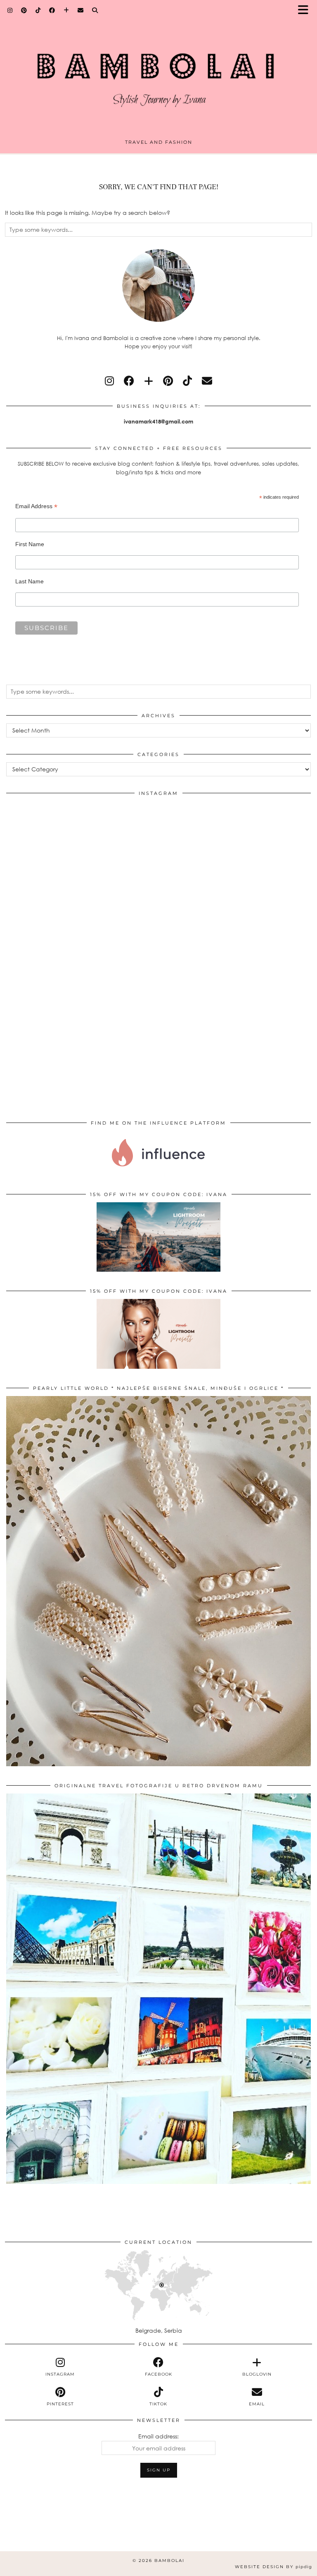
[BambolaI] (158, 72)
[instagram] (109, 381)
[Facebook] (52, 10)
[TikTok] (38, 10)
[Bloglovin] (66, 10)
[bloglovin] (149, 381)
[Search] (95, 10)
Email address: (158, 2436)
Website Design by (273, 2567)
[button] (306, 11)
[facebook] (129, 381)
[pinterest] (168, 381)
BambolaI (169, 2561)
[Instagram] (10, 10)
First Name (30, 544)
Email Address (36, 506)
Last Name (30, 581)
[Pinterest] (24, 10)
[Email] (81, 10)
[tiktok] (187, 381)
